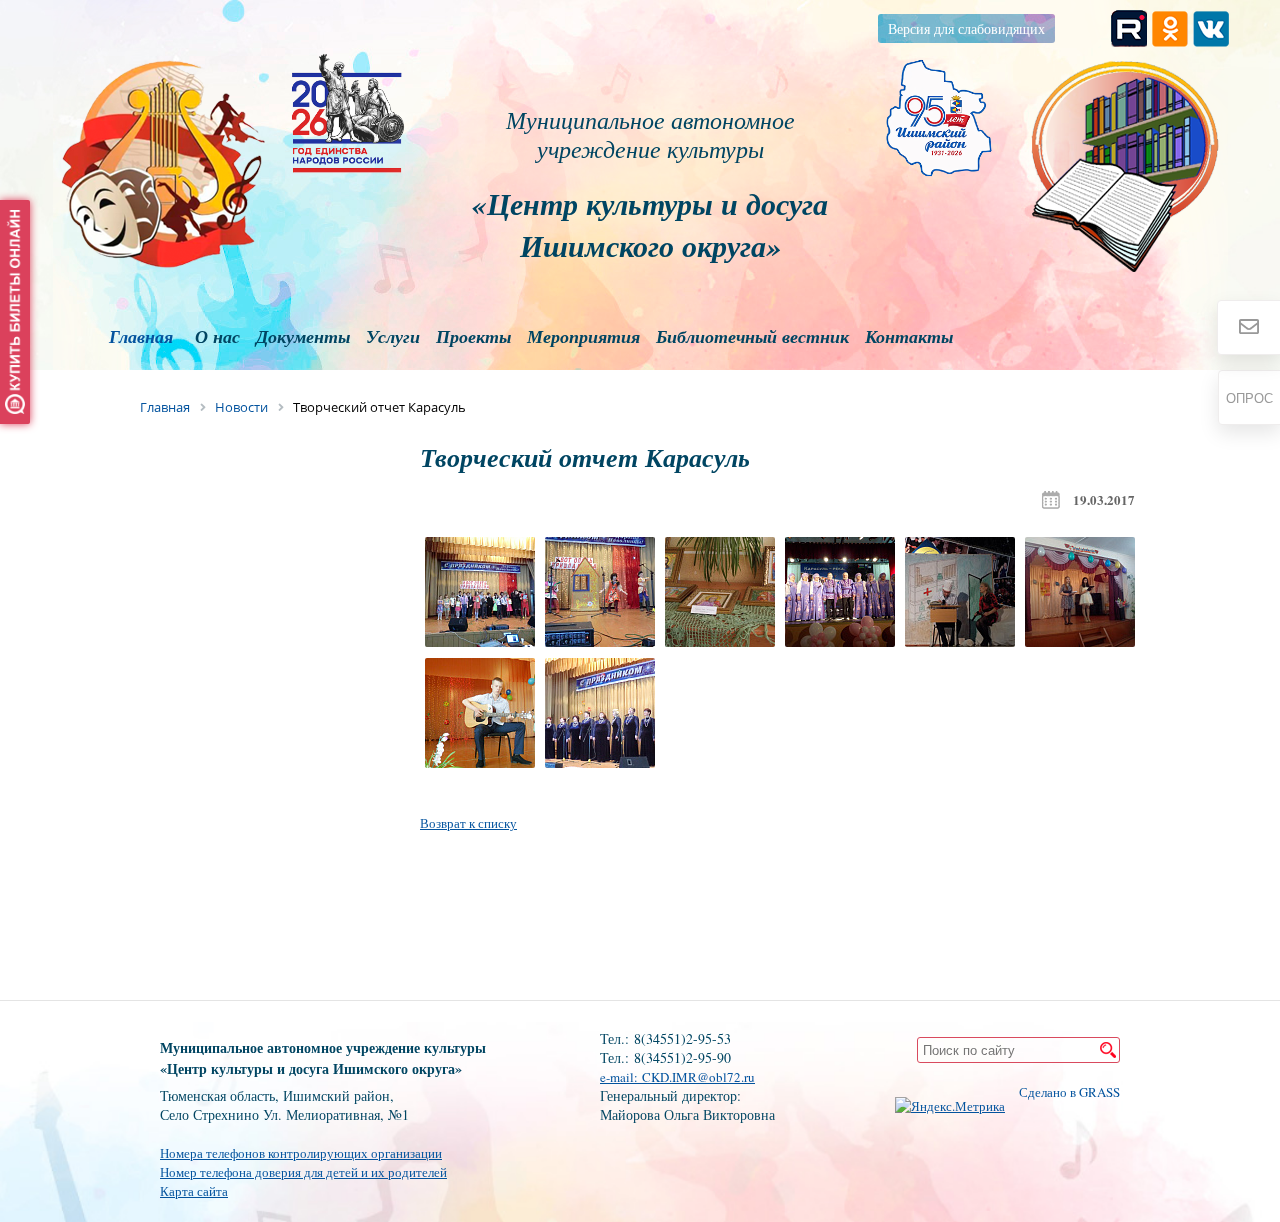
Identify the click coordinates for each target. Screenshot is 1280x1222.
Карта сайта (194, 1191)
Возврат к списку (468, 823)
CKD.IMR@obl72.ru (698, 1077)
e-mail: (621, 1077)
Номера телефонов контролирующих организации (301, 1153)
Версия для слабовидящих (966, 28)
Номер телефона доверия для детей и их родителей (303, 1172)
